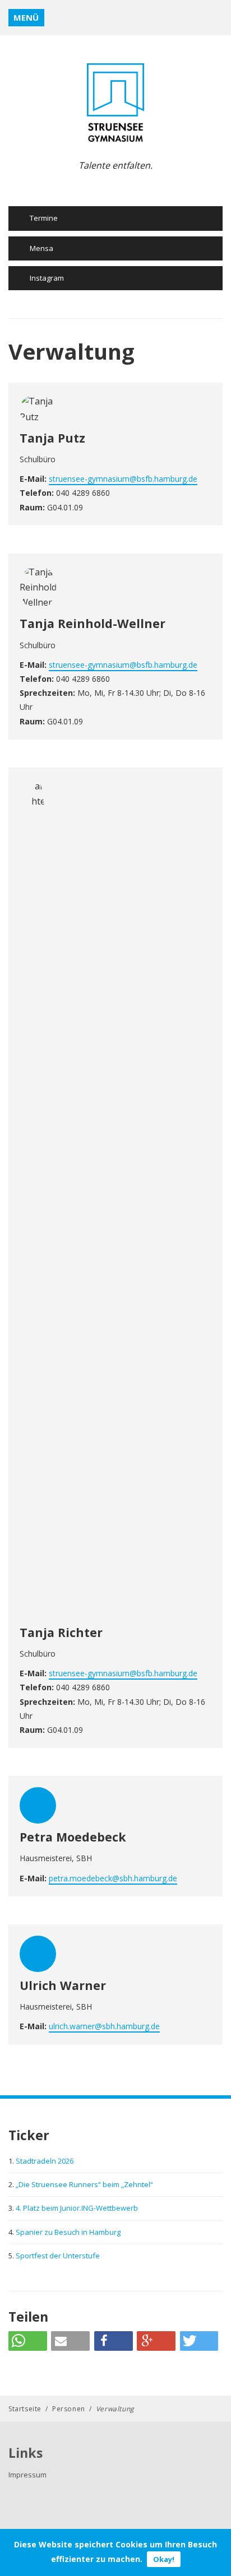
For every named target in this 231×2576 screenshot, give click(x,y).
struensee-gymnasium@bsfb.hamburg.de (123, 479)
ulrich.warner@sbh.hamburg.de (104, 2026)
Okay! (164, 2559)
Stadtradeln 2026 (45, 2161)
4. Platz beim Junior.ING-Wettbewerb (77, 2208)
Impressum (27, 2475)
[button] (28, 2341)
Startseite (25, 2409)
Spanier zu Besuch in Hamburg (68, 2232)
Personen (69, 2409)
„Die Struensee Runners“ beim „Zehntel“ (84, 2184)
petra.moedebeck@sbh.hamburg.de (113, 1878)
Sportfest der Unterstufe (58, 2256)
